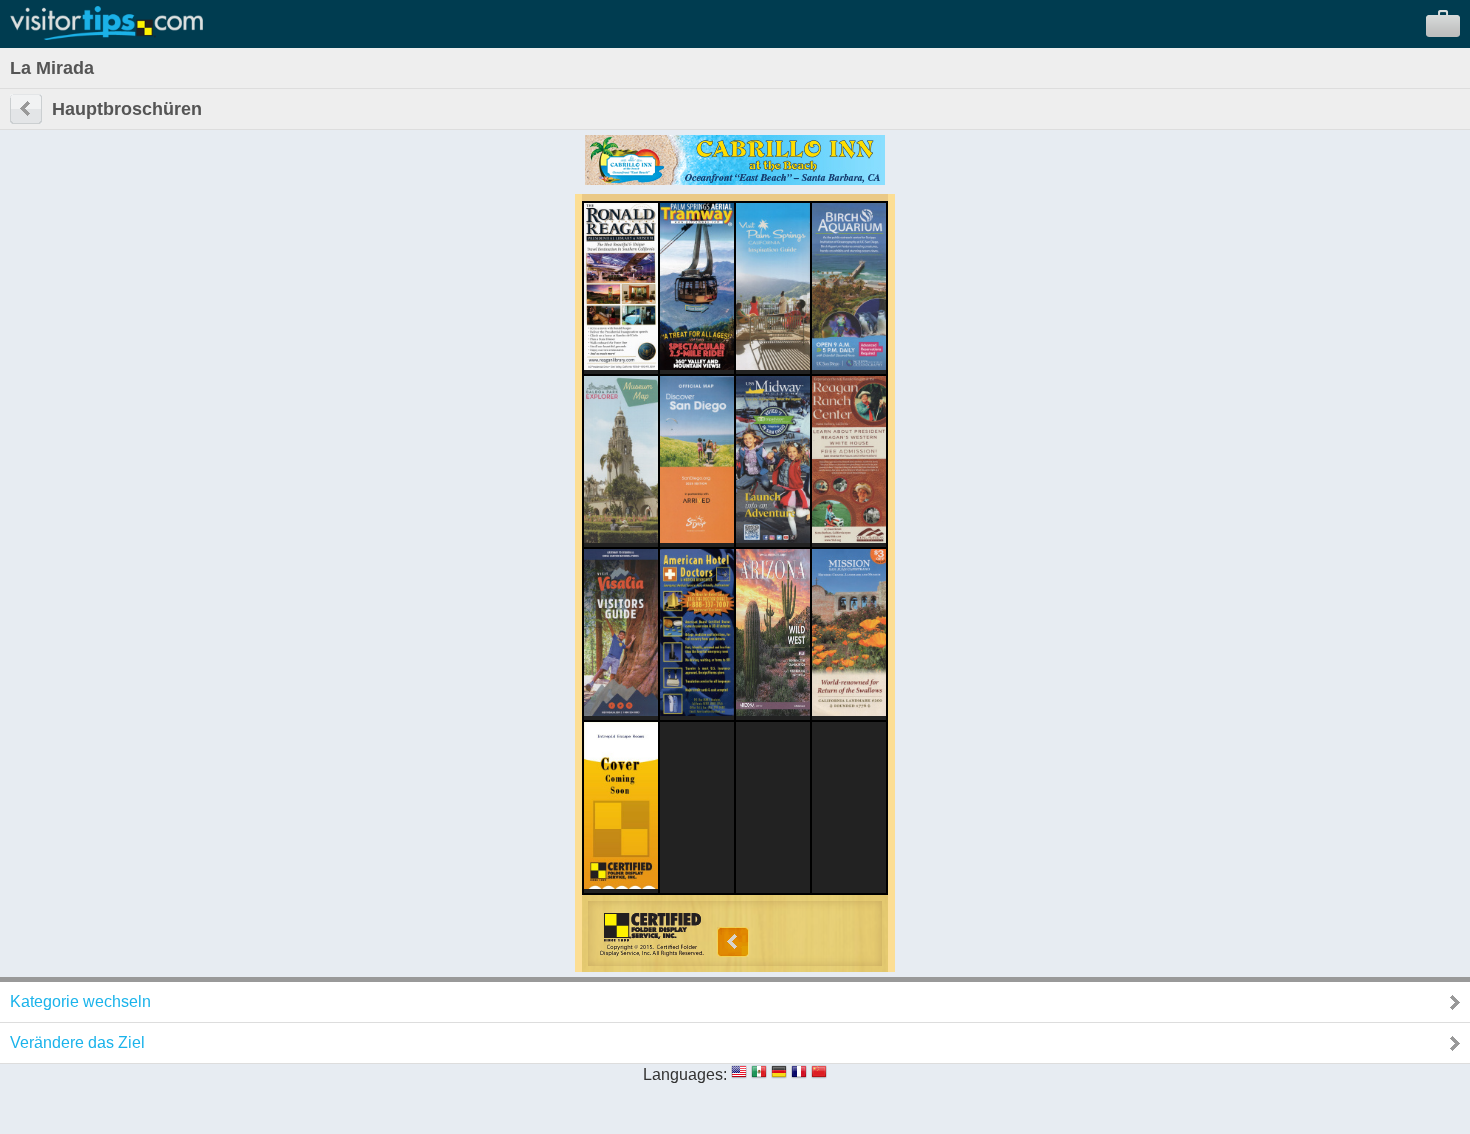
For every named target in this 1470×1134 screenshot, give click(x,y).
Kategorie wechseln (80, 1001)
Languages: (685, 1074)
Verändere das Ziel (77, 1042)
